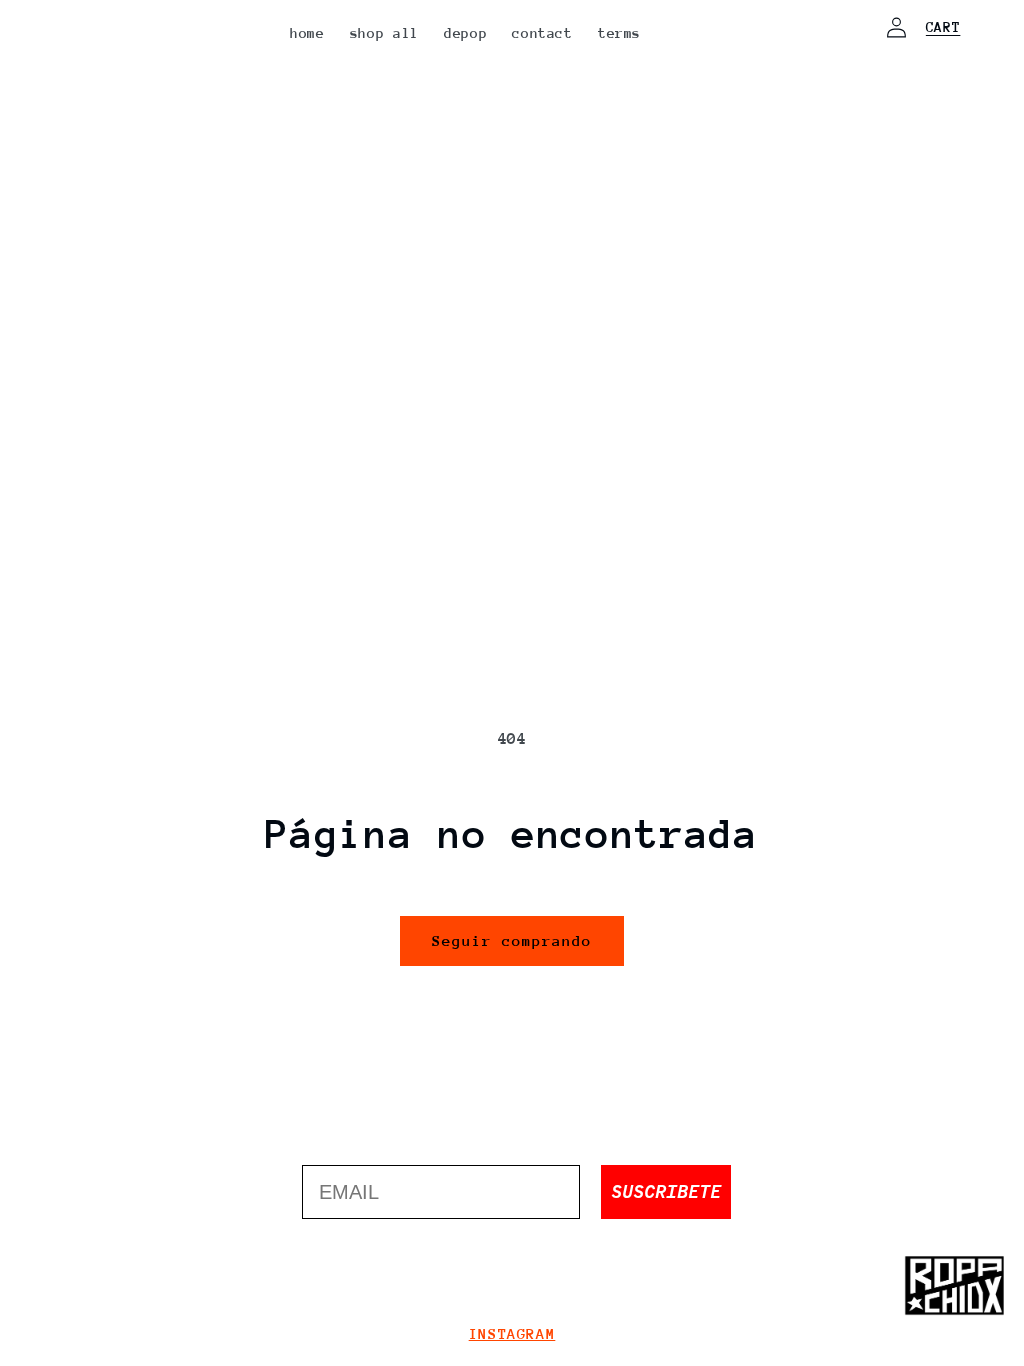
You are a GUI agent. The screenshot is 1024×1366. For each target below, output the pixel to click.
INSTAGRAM (512, 1333)
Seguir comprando (512, 940)
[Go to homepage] (954, 1286)
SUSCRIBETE (666, 1191)
